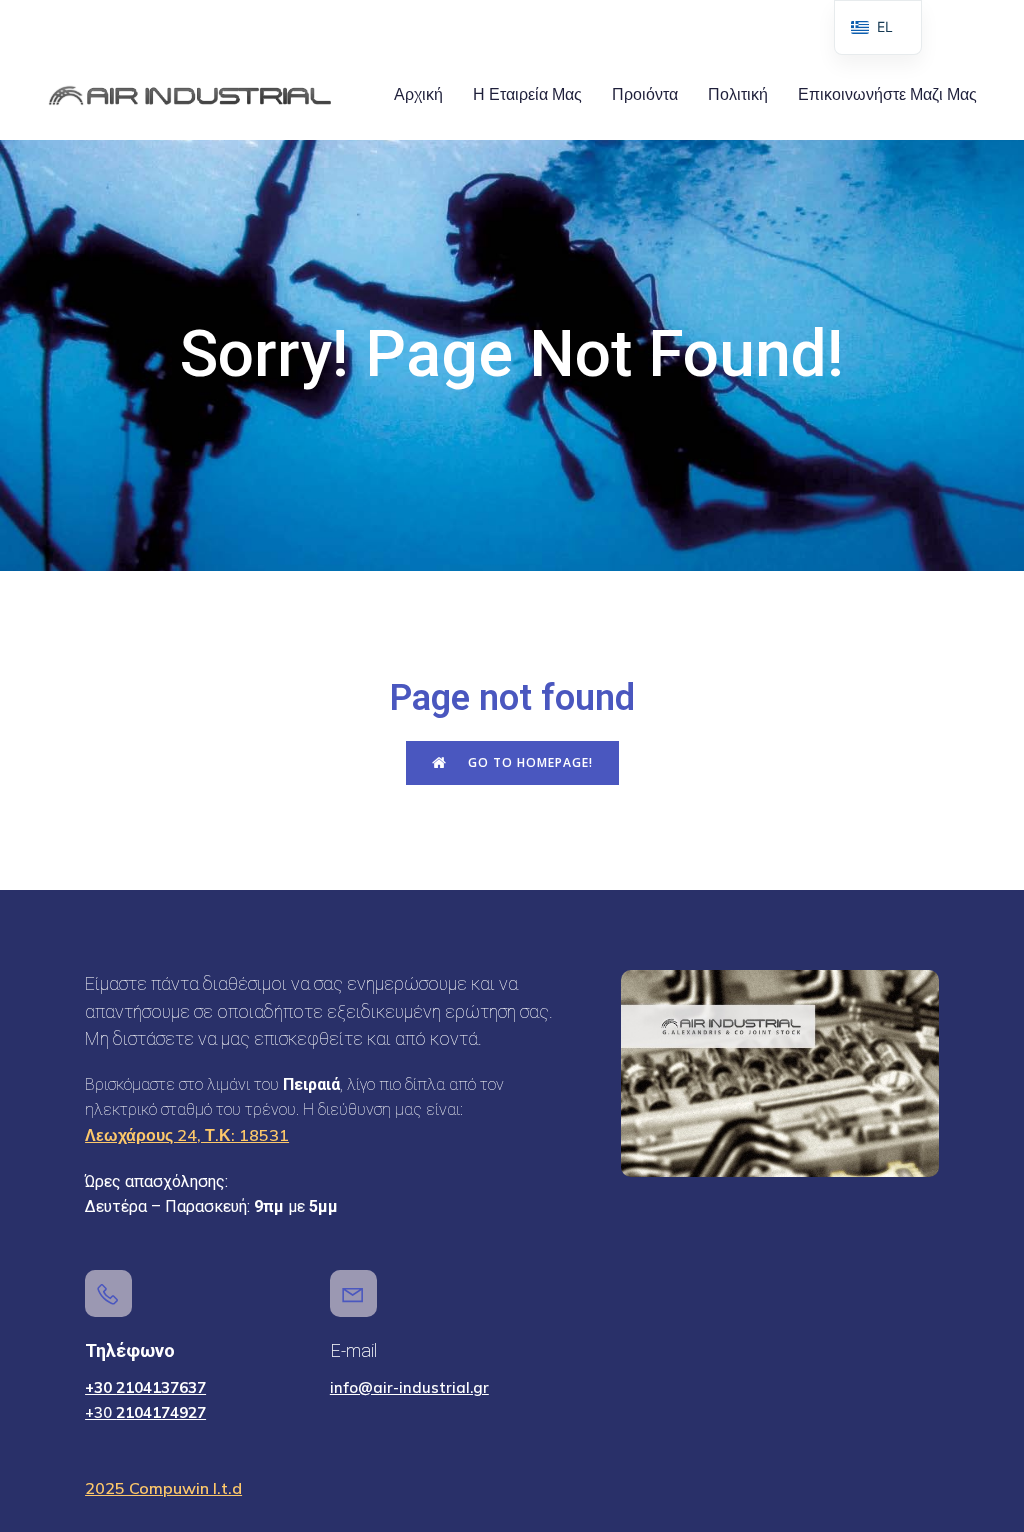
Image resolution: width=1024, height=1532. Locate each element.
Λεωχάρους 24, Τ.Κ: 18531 (187, 1135)
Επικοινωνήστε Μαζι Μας (887, 94)
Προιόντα (645, 94)
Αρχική (418, 94)
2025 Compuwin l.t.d (163, 1488)
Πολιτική (738, 94)
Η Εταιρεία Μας (527, 94)
